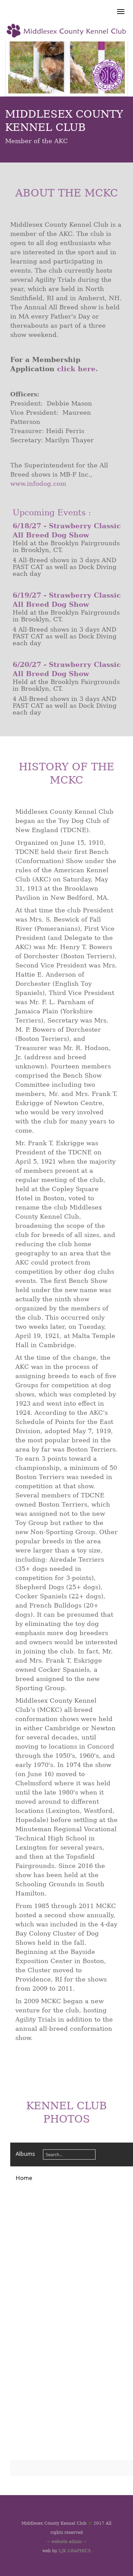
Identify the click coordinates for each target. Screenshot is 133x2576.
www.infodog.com (38, 484)
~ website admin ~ (67, 2542)
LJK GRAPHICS (75, 2551)
